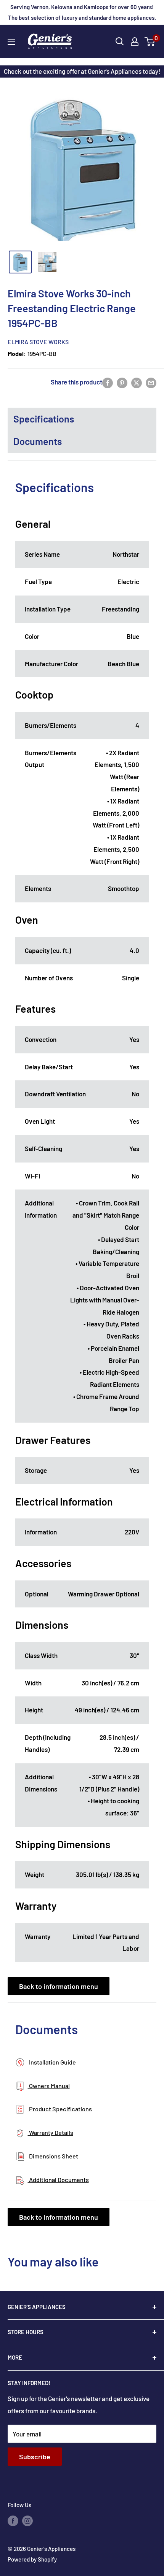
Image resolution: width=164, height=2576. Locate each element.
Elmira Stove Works (38, 342)
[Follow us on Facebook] (13, 2520)
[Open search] (120, 41)
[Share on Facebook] (108, 382)
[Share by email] (151, 382)
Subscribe (35, 2457)
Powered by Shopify (32, 2559)
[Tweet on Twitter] (137, 382)
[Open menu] (11, 42)
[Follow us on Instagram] (27, 2520)
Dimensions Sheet (53, 2156)
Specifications (44, 419)
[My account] (135, 41)
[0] (150, 41)
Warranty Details (51, 2132)
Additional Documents (58, 2180)
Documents (38, 441)
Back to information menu (59, 1986)
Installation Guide (52, 2062)
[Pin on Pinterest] (122, 382)
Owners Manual (49, 2086)
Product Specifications (60, 2109)
